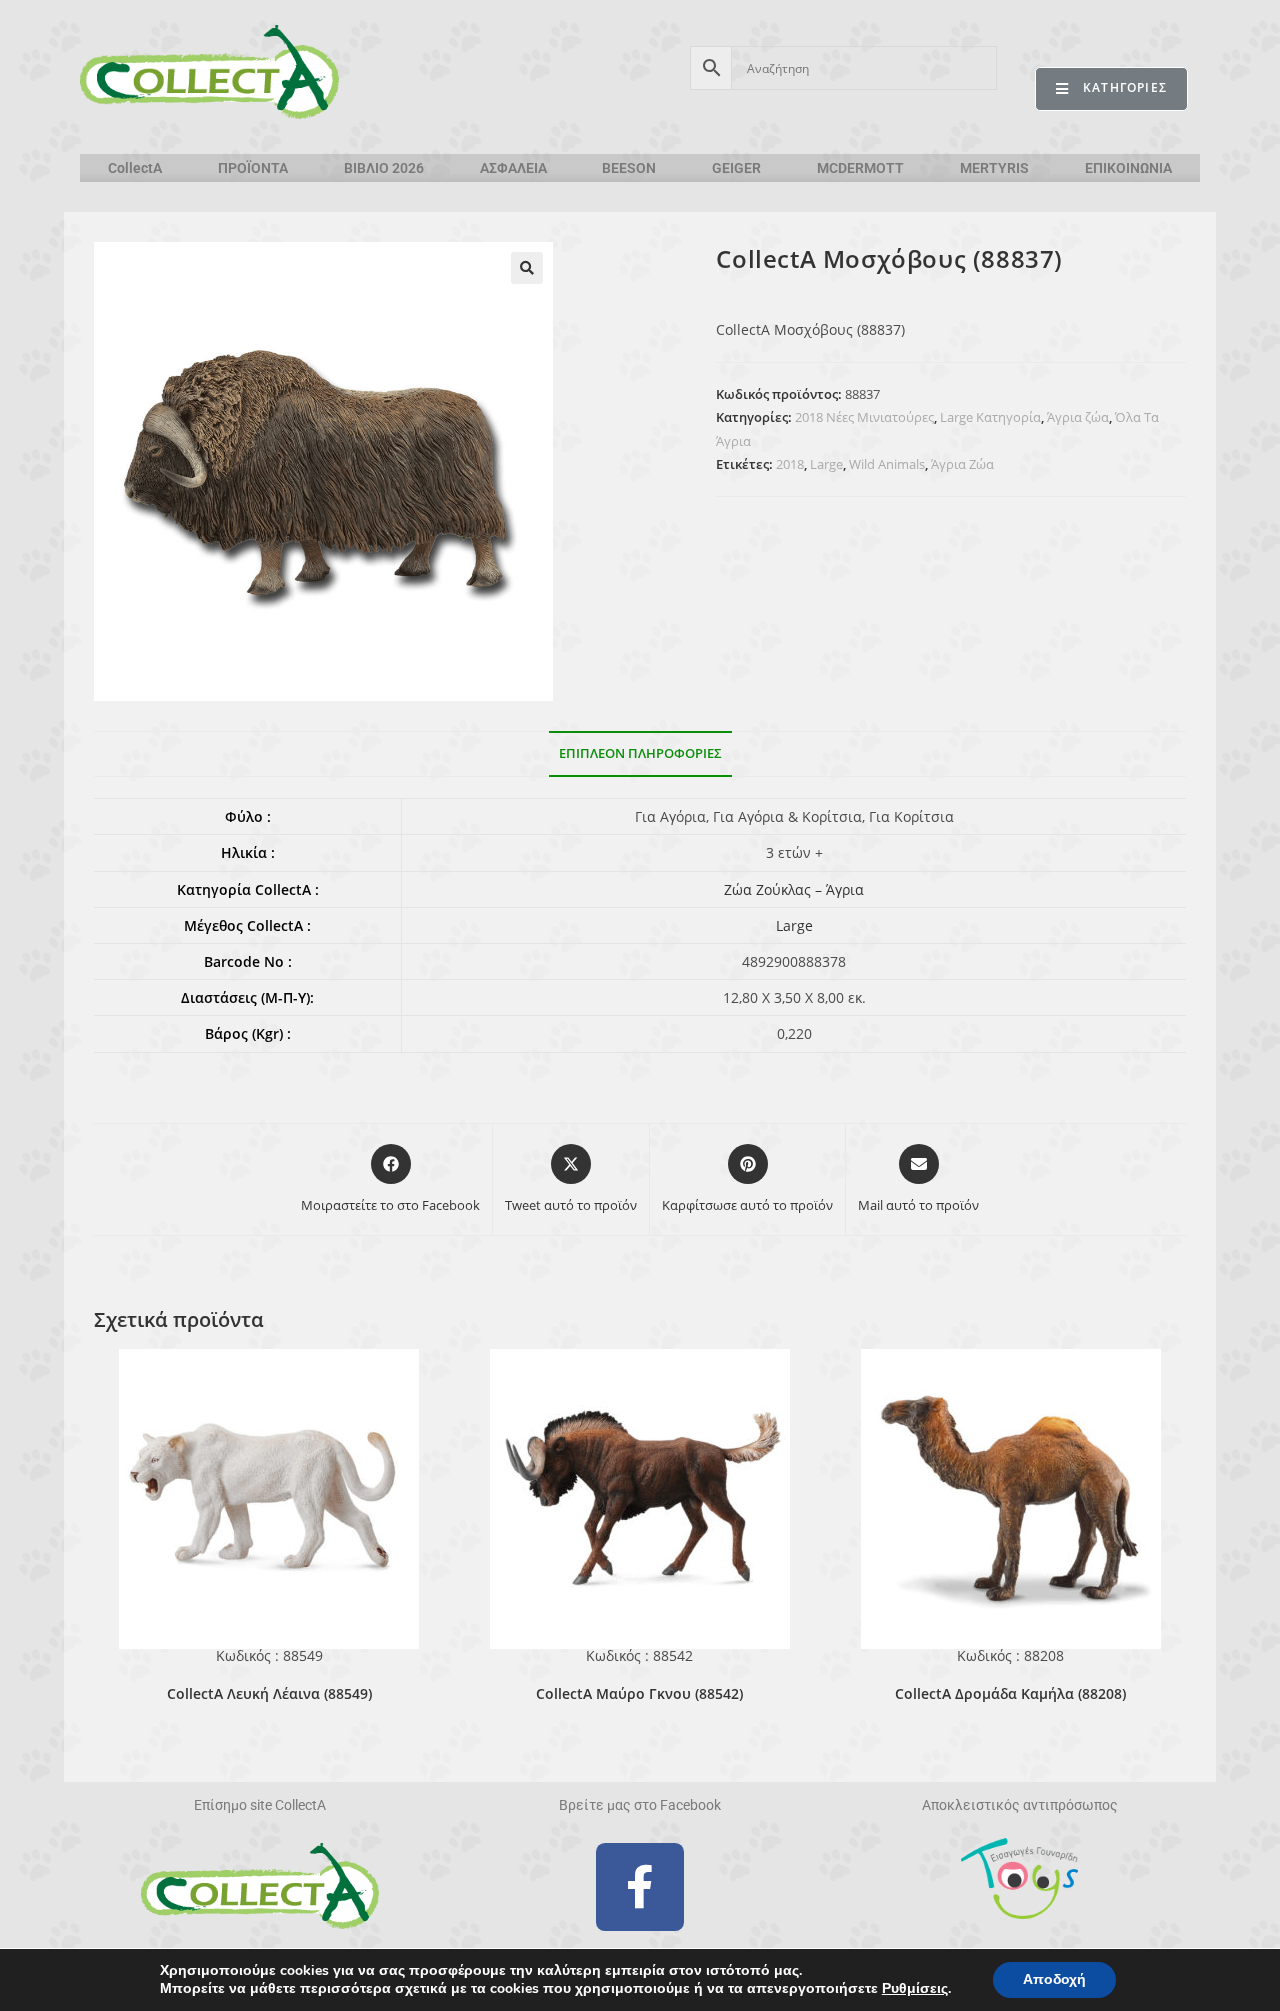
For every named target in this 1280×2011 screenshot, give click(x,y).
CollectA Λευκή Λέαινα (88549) (269, 1693)
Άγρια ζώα (1078, 417)
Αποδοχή (1054, 1979)
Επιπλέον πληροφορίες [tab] (640, 753)
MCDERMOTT (860, 168)
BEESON (629, 168)
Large (826, 464)
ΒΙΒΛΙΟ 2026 (384, 168)
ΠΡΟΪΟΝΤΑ (253, 168)
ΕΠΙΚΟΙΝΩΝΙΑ (1128, 168)
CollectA (135, 168)
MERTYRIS (994, 168)
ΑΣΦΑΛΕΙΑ (513, 168)
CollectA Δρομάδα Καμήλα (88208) (1010, 1693)
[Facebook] (640, 1887)
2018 (790, 464)
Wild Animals (887, 464)
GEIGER (736, 168)
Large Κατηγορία (990, 417)
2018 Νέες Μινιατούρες (864, 417)
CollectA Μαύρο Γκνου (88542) (639, 1693)
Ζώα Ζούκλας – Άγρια (794, 889)
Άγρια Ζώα (962, 464)
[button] (527, 268)
